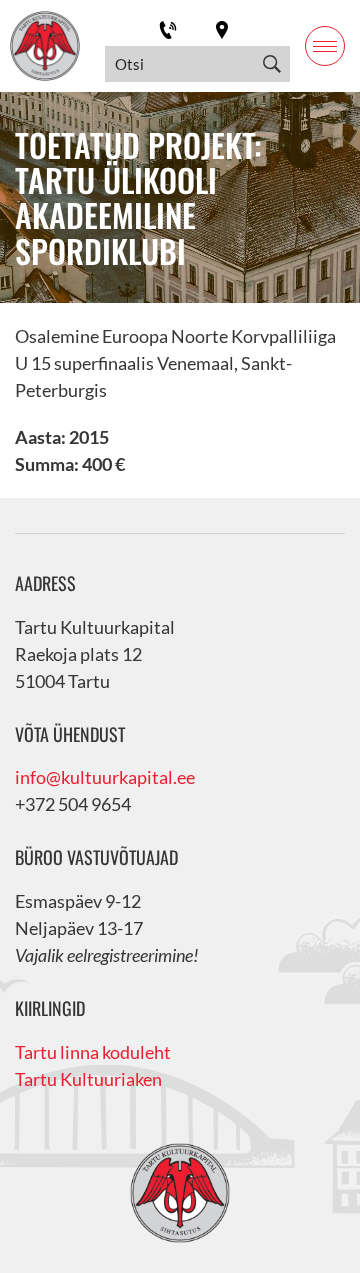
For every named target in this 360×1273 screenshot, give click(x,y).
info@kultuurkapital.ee (105, 777)
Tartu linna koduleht (93, 1052)
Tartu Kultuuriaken (88, 1079)
